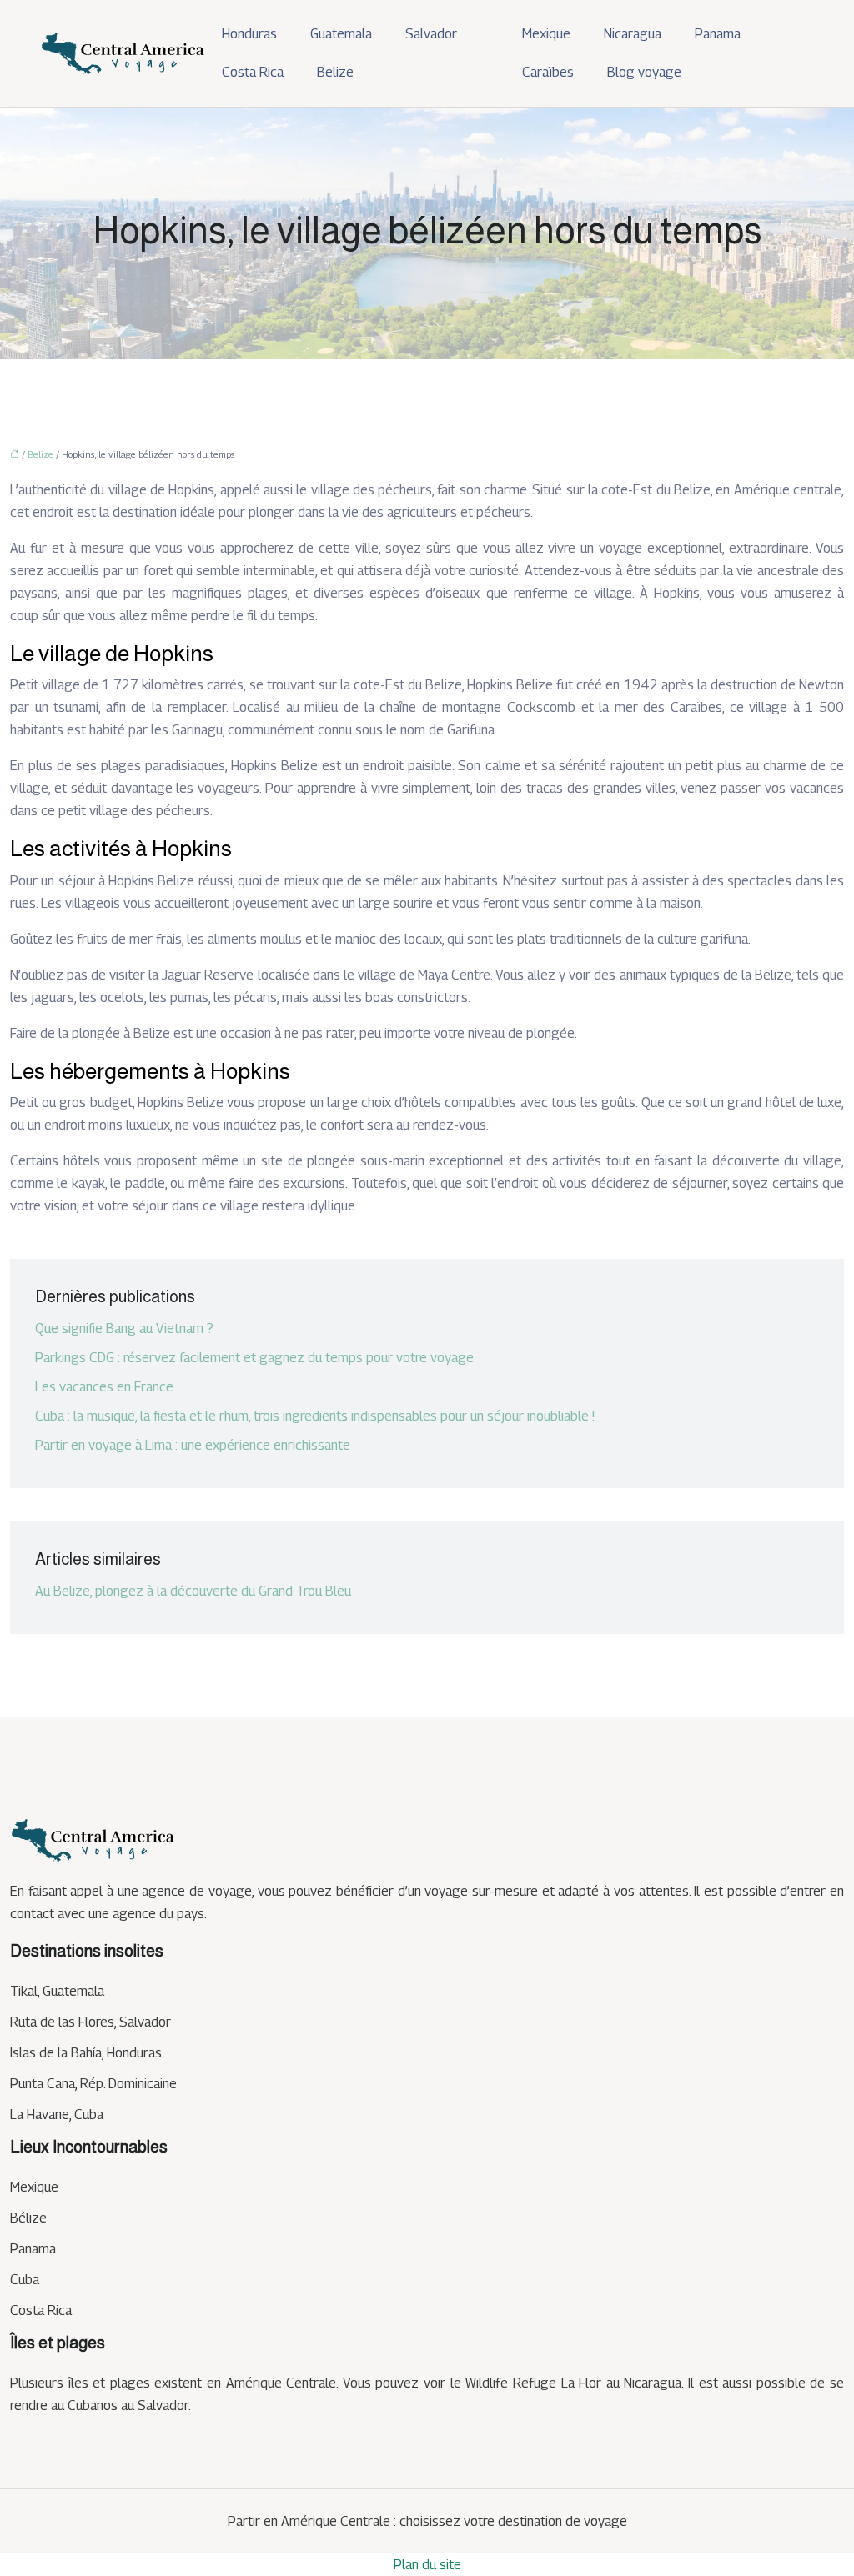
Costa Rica (253, 72)
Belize (335, 72)
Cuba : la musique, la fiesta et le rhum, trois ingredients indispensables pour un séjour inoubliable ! (315, 1416)
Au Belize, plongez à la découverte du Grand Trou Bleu (193, 1591)
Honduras (249, 34)
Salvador (431, 34)
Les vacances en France (104, 1387)
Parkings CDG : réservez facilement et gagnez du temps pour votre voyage (254, 1358)
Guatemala (341, 34)
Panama (718, 34)
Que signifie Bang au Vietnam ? (124, 1328)
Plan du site (427, 2565)
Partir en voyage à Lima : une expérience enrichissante (193, 1445)
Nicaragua (633, 34)
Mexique (546, 34)
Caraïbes (548, 72)
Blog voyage (644, 72)
